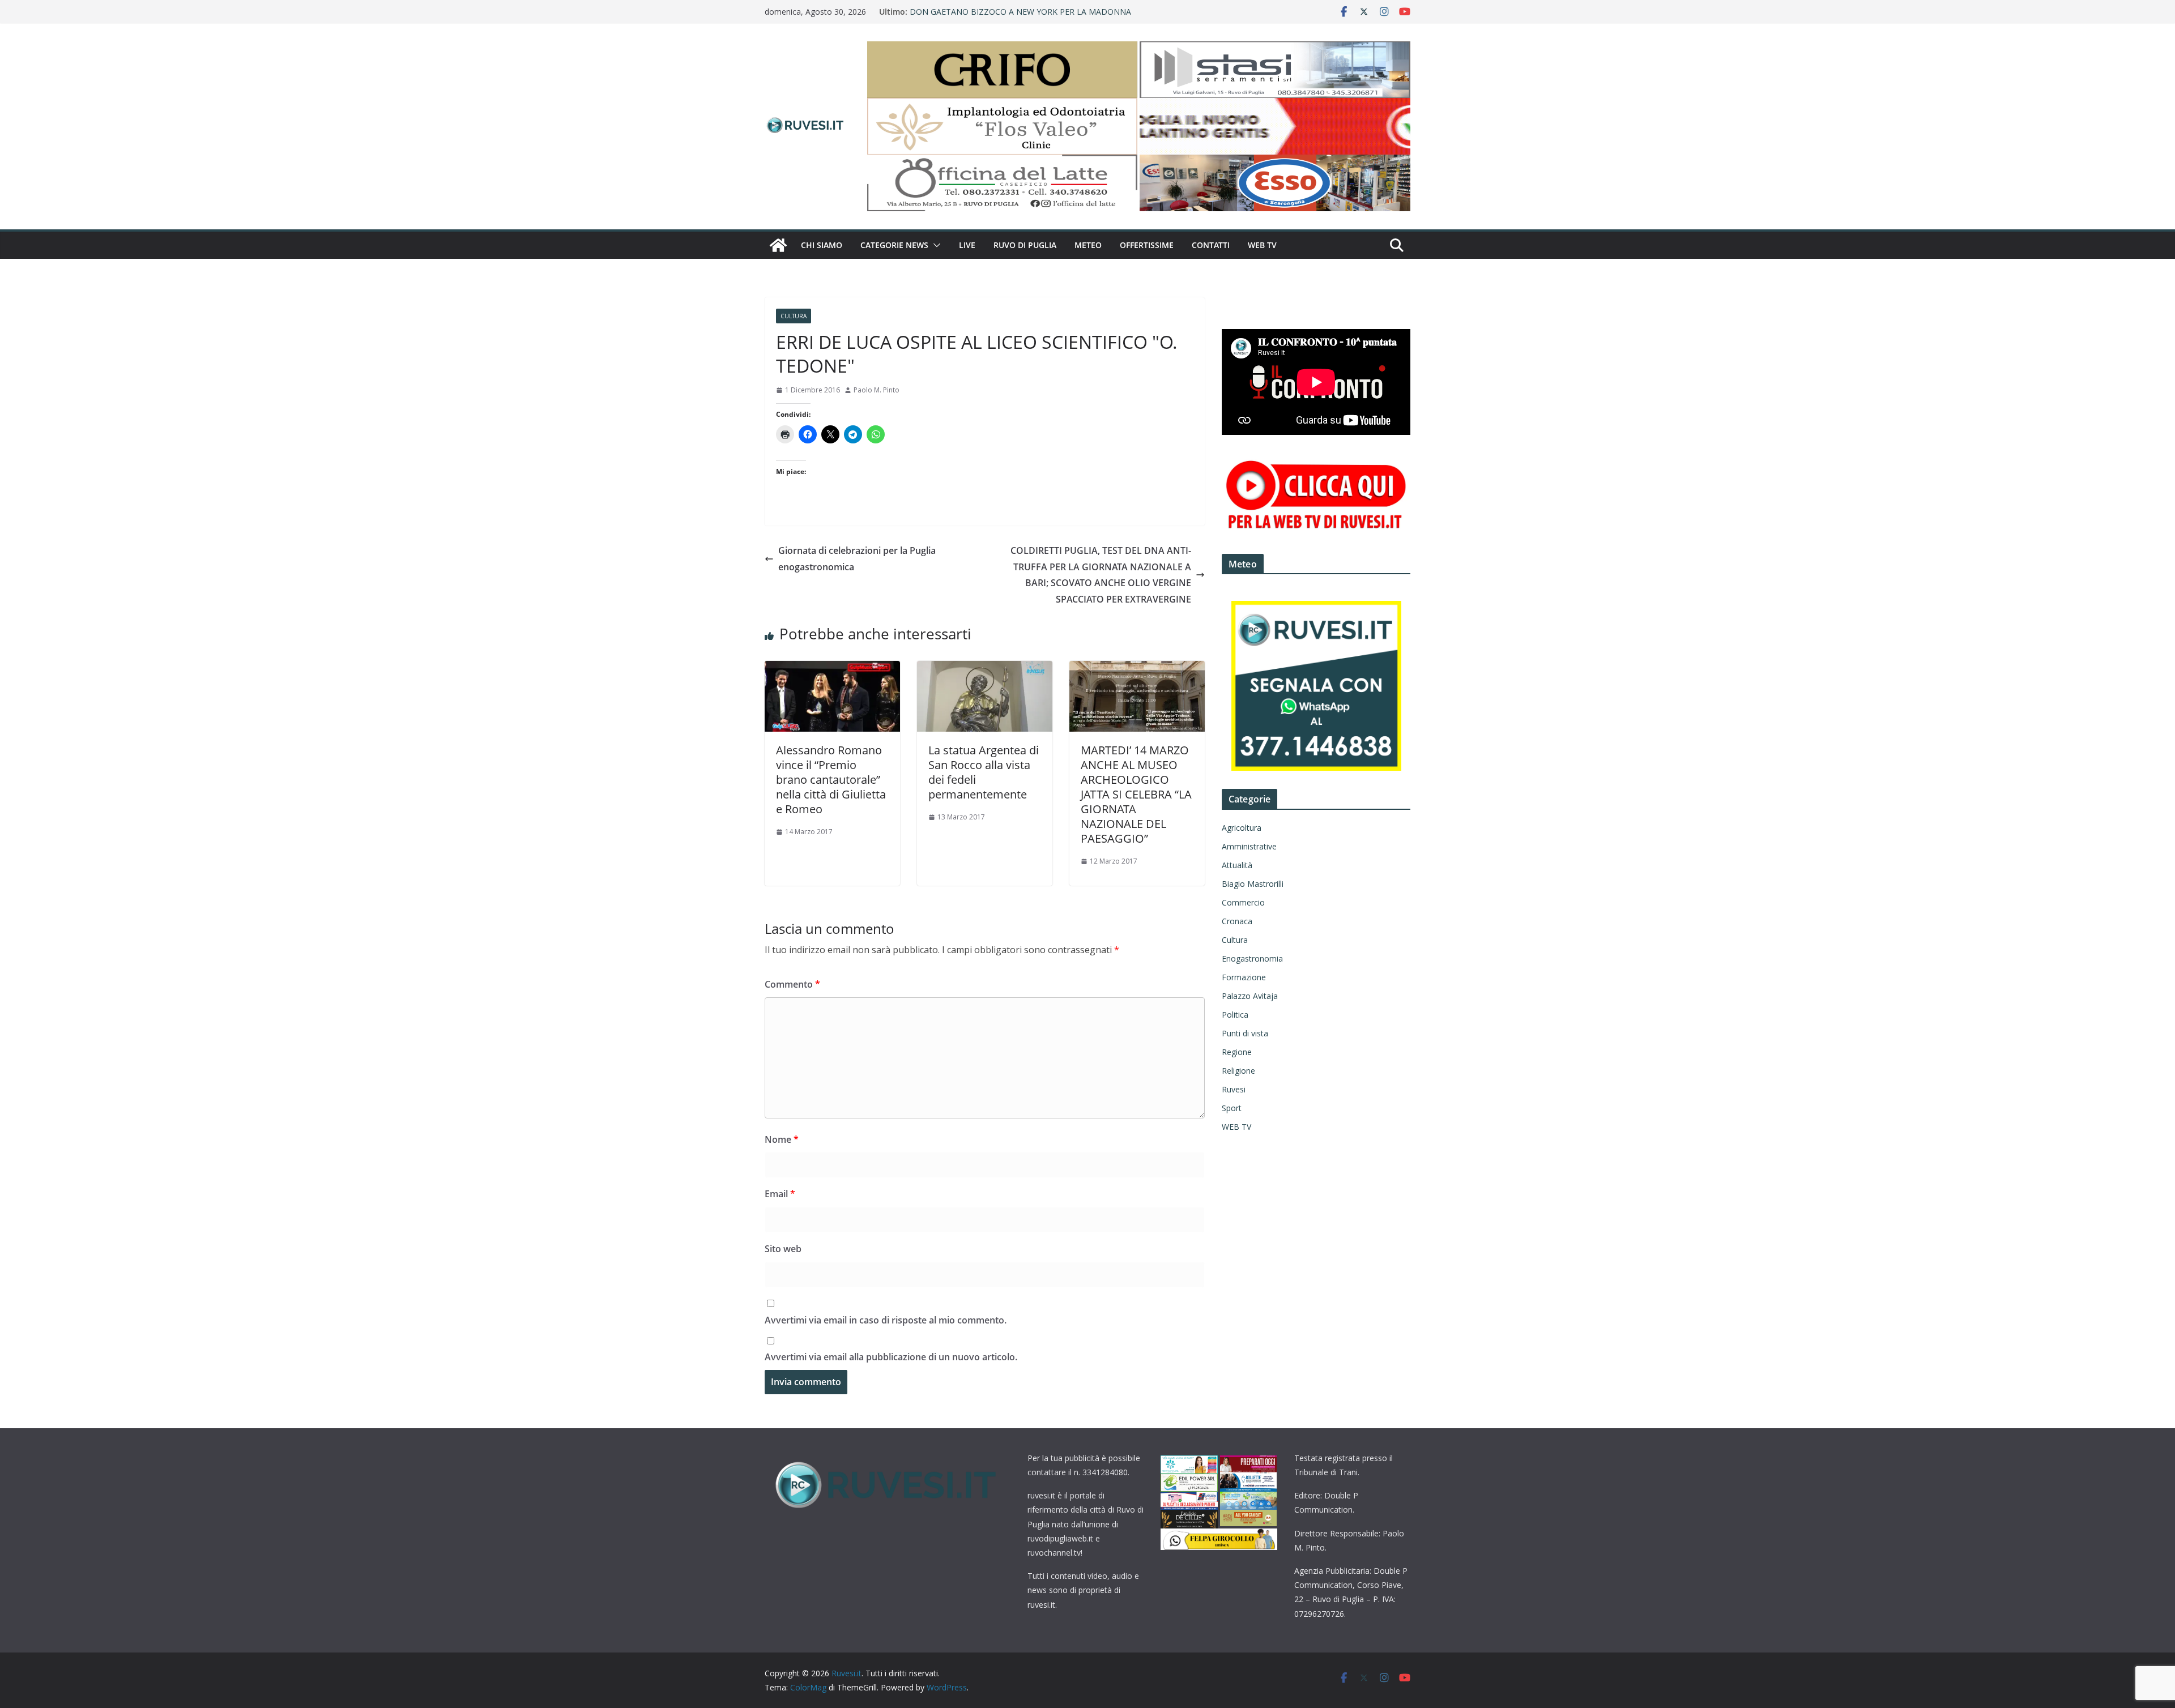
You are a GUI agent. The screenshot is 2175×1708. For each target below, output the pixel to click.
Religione (1238, 1071)
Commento (792, 984)
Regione (1237, 1052)
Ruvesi (1234, 1089)
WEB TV (1262, 245)
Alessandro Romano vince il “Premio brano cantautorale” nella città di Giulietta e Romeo (831, 780)
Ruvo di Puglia (1025, 245)
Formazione (1244, 977)
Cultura (794, 316)
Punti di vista (1245, 1033)
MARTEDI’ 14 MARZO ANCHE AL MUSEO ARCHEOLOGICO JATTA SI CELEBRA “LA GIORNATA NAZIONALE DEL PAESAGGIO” (1136, 794)
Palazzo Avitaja (1250, 996)
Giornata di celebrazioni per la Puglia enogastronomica (857, 559)
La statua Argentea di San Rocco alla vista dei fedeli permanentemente (984, 772)
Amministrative (1249, 846)
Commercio (1243, 902)
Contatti (1211, 245)
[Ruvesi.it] (778, 245)
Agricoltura (1242, 828)
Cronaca (1237, 921)
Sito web (783, 1249)
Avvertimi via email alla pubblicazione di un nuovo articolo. (891, 1357)
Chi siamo (822, 245)
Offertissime (1147, 245)
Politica (1235, 1015)
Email (780, 1194)
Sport (1232, 1108)
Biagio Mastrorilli (1253, 884)
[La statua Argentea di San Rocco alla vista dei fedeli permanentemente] (985, 669)
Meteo (1088, 245)
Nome (782, 1139)
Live (967, 245)
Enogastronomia (1252, 958)
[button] (935, 245)
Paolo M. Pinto (877, 390)
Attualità (1237, 865)
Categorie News (894, 245)
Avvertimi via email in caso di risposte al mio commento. (886, 1320)
